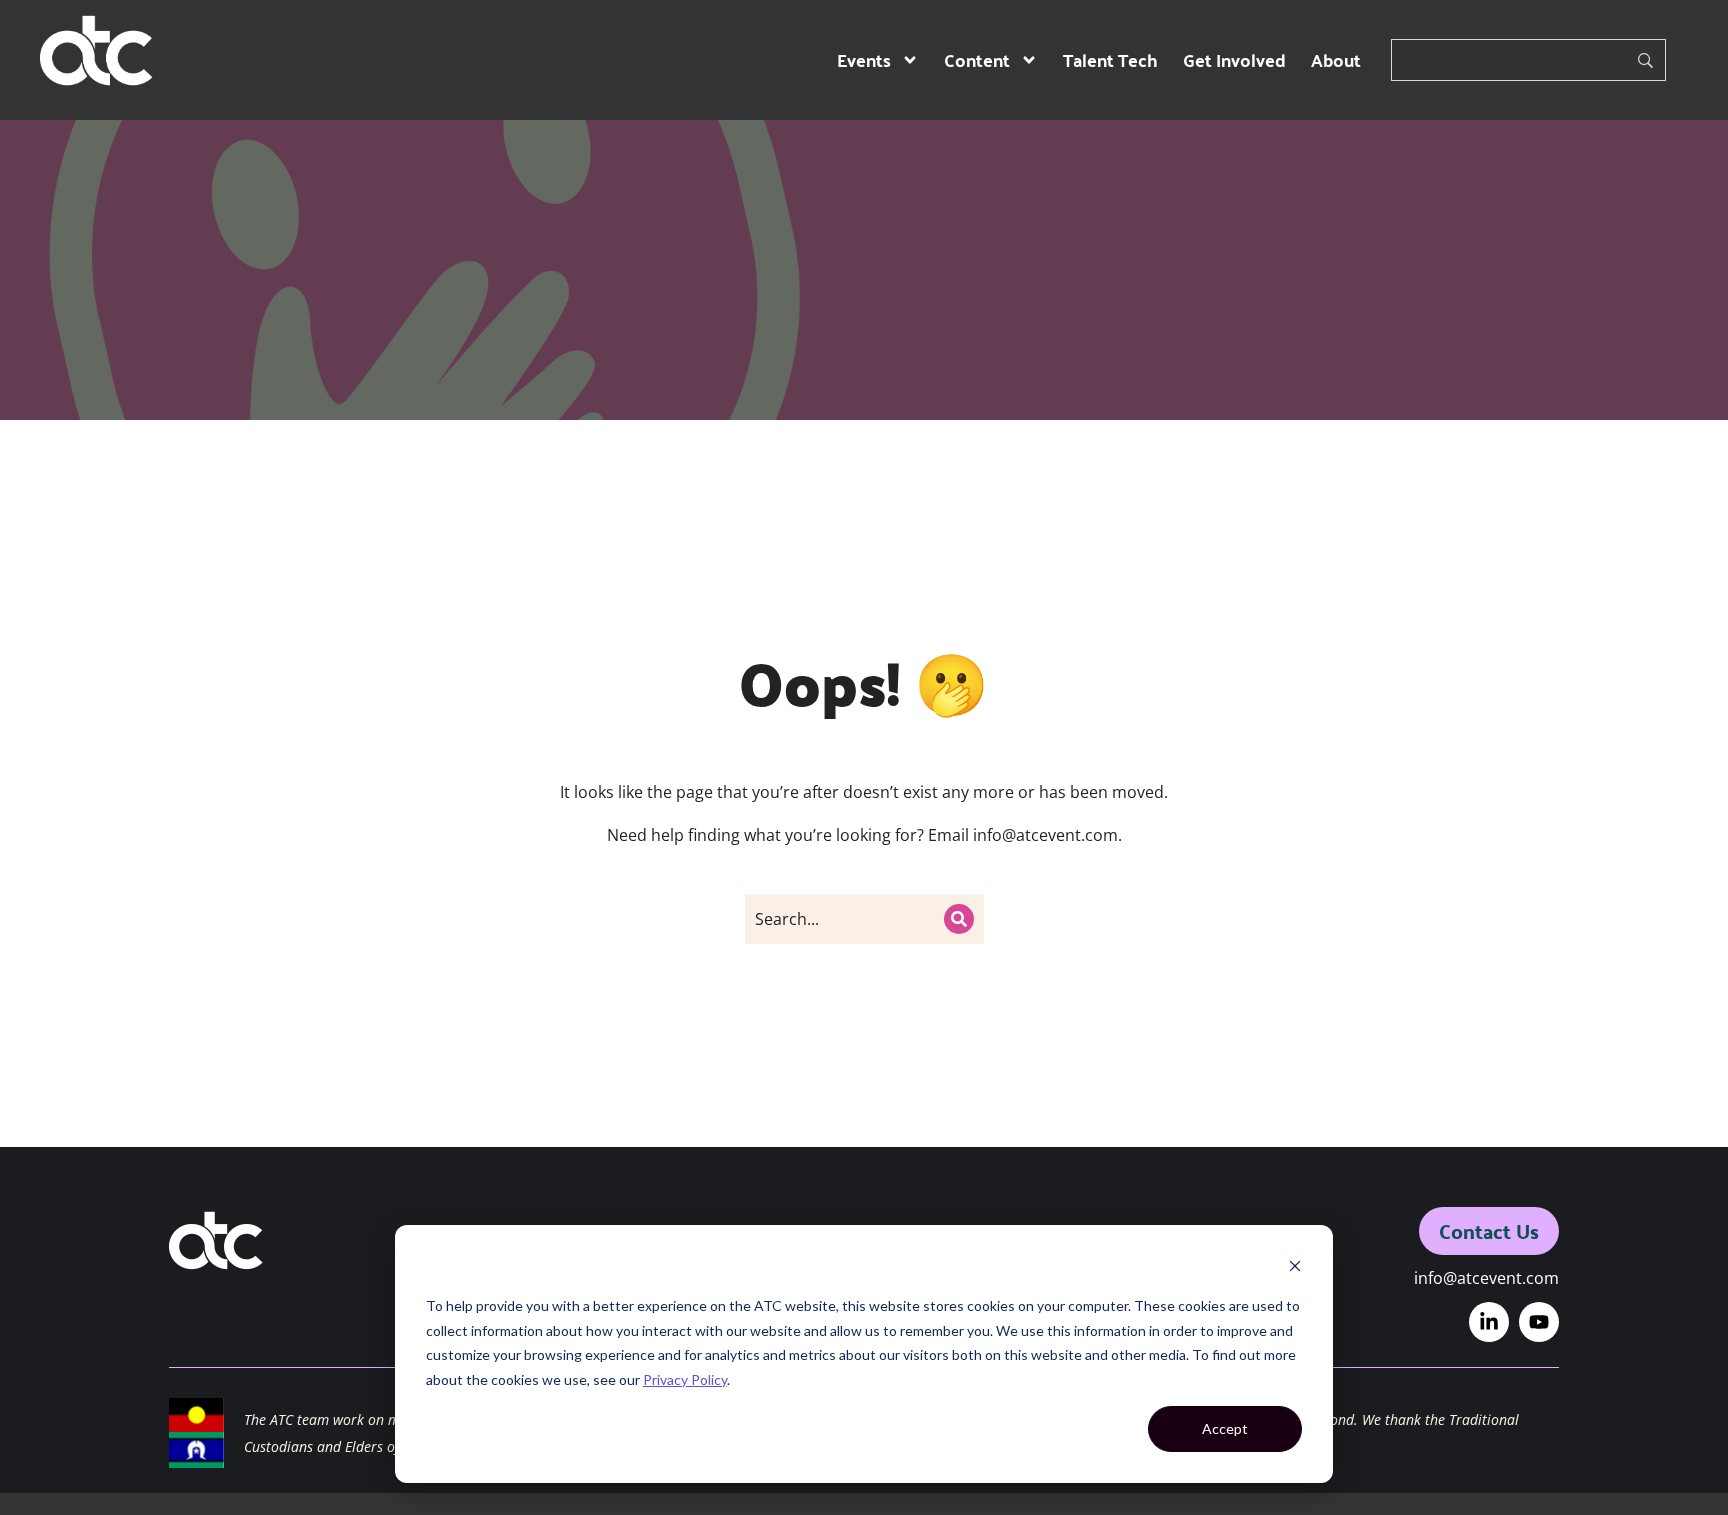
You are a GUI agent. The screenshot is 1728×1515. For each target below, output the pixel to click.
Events (864, 59)
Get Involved (1234, 59)
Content (977, 59)
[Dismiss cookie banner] (1295, 1268)
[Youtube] (1539, 1322)
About (1336, 59)
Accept (1225, 1428)
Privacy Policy (685, 1379)
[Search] (959, 919)
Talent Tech (1110, 59)
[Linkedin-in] (1489, 1322)
